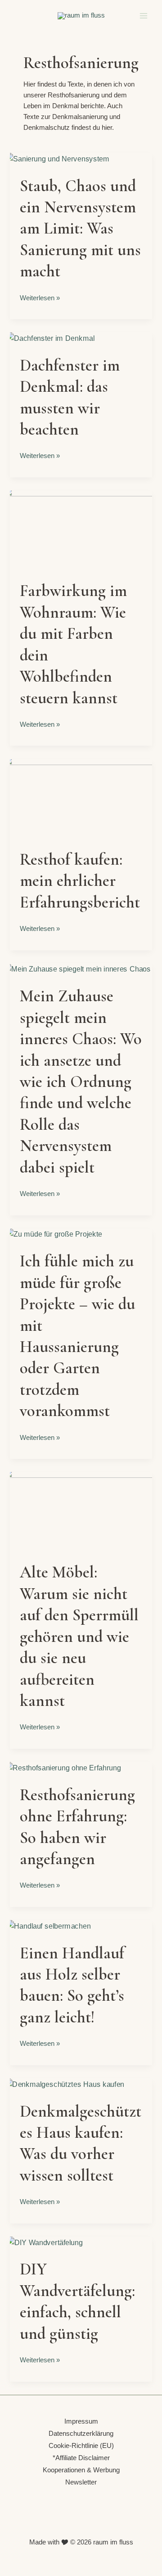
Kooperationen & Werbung (81, 2470)
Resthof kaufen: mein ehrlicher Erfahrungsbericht (80, 881)
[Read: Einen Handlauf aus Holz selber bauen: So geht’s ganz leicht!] (48, 1926)
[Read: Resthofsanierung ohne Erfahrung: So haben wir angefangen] (63, 1768)
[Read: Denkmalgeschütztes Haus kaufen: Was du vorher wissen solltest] (64, 2084)
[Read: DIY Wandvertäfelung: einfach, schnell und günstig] (45, 2242)
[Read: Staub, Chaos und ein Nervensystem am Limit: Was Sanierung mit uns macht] (57, 159)
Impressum (81, 2421)
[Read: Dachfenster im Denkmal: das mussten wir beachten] (50, 338)
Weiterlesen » (40, 297)
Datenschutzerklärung (81, 2434)
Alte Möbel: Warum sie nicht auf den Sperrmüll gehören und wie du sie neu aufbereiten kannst (79, 1636)
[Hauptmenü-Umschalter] (144, 16)
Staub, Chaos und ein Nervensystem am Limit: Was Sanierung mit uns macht (80, 229)
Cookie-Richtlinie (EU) (81, 2446)
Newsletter (81, 2482)
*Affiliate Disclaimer (81, 2458)
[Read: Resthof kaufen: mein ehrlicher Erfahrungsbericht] (81, 798)
